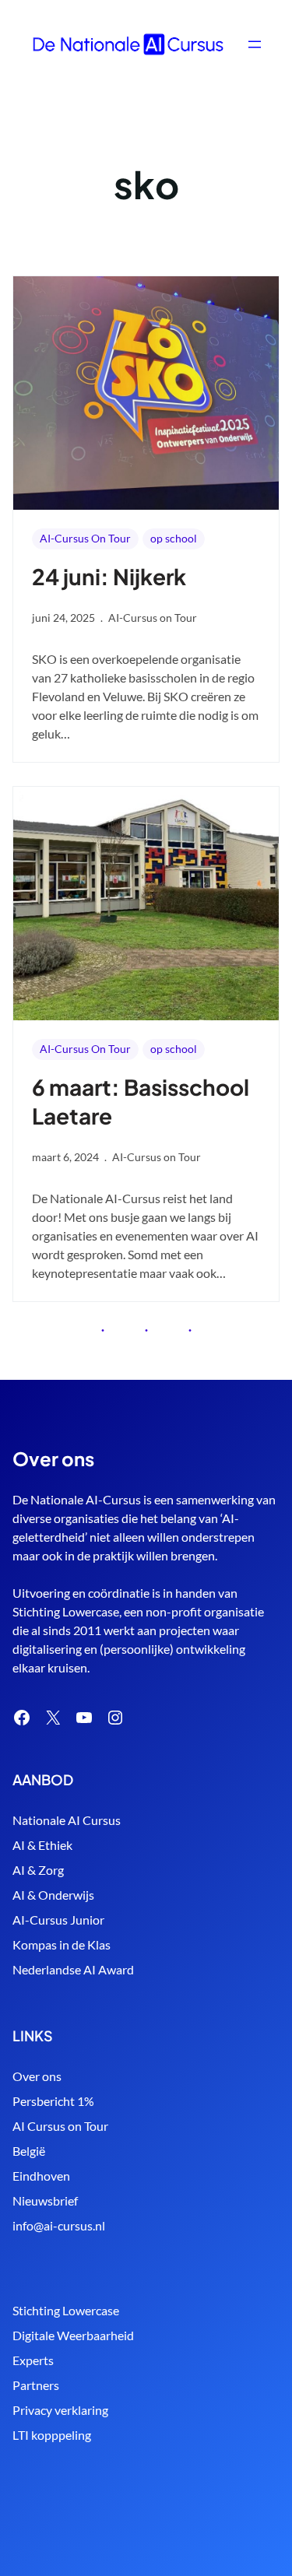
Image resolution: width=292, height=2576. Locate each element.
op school (174, 538)
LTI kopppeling (52, 2435)
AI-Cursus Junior (58, 1920)
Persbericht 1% (53, 2101)
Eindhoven (41, 2176)
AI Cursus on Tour (60, 2126)
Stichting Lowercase (66, 2310)
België (29, 2151)
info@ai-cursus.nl (59, 2225)
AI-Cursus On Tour (85, 538)
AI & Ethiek (42, 1845)
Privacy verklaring (60, 2410)
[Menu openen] (255, 44)
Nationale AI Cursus (67, 1820)
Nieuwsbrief (45, 2200)
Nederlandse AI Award (73, 1969)
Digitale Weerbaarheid (73, 2335)
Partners (36, 2385)
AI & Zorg (38, 1870)
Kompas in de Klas (62, 1944)
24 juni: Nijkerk (109, 576)
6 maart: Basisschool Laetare (141, 1101)
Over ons (37, 2076)
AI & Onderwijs (53, 1895)
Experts (33, 2360)
